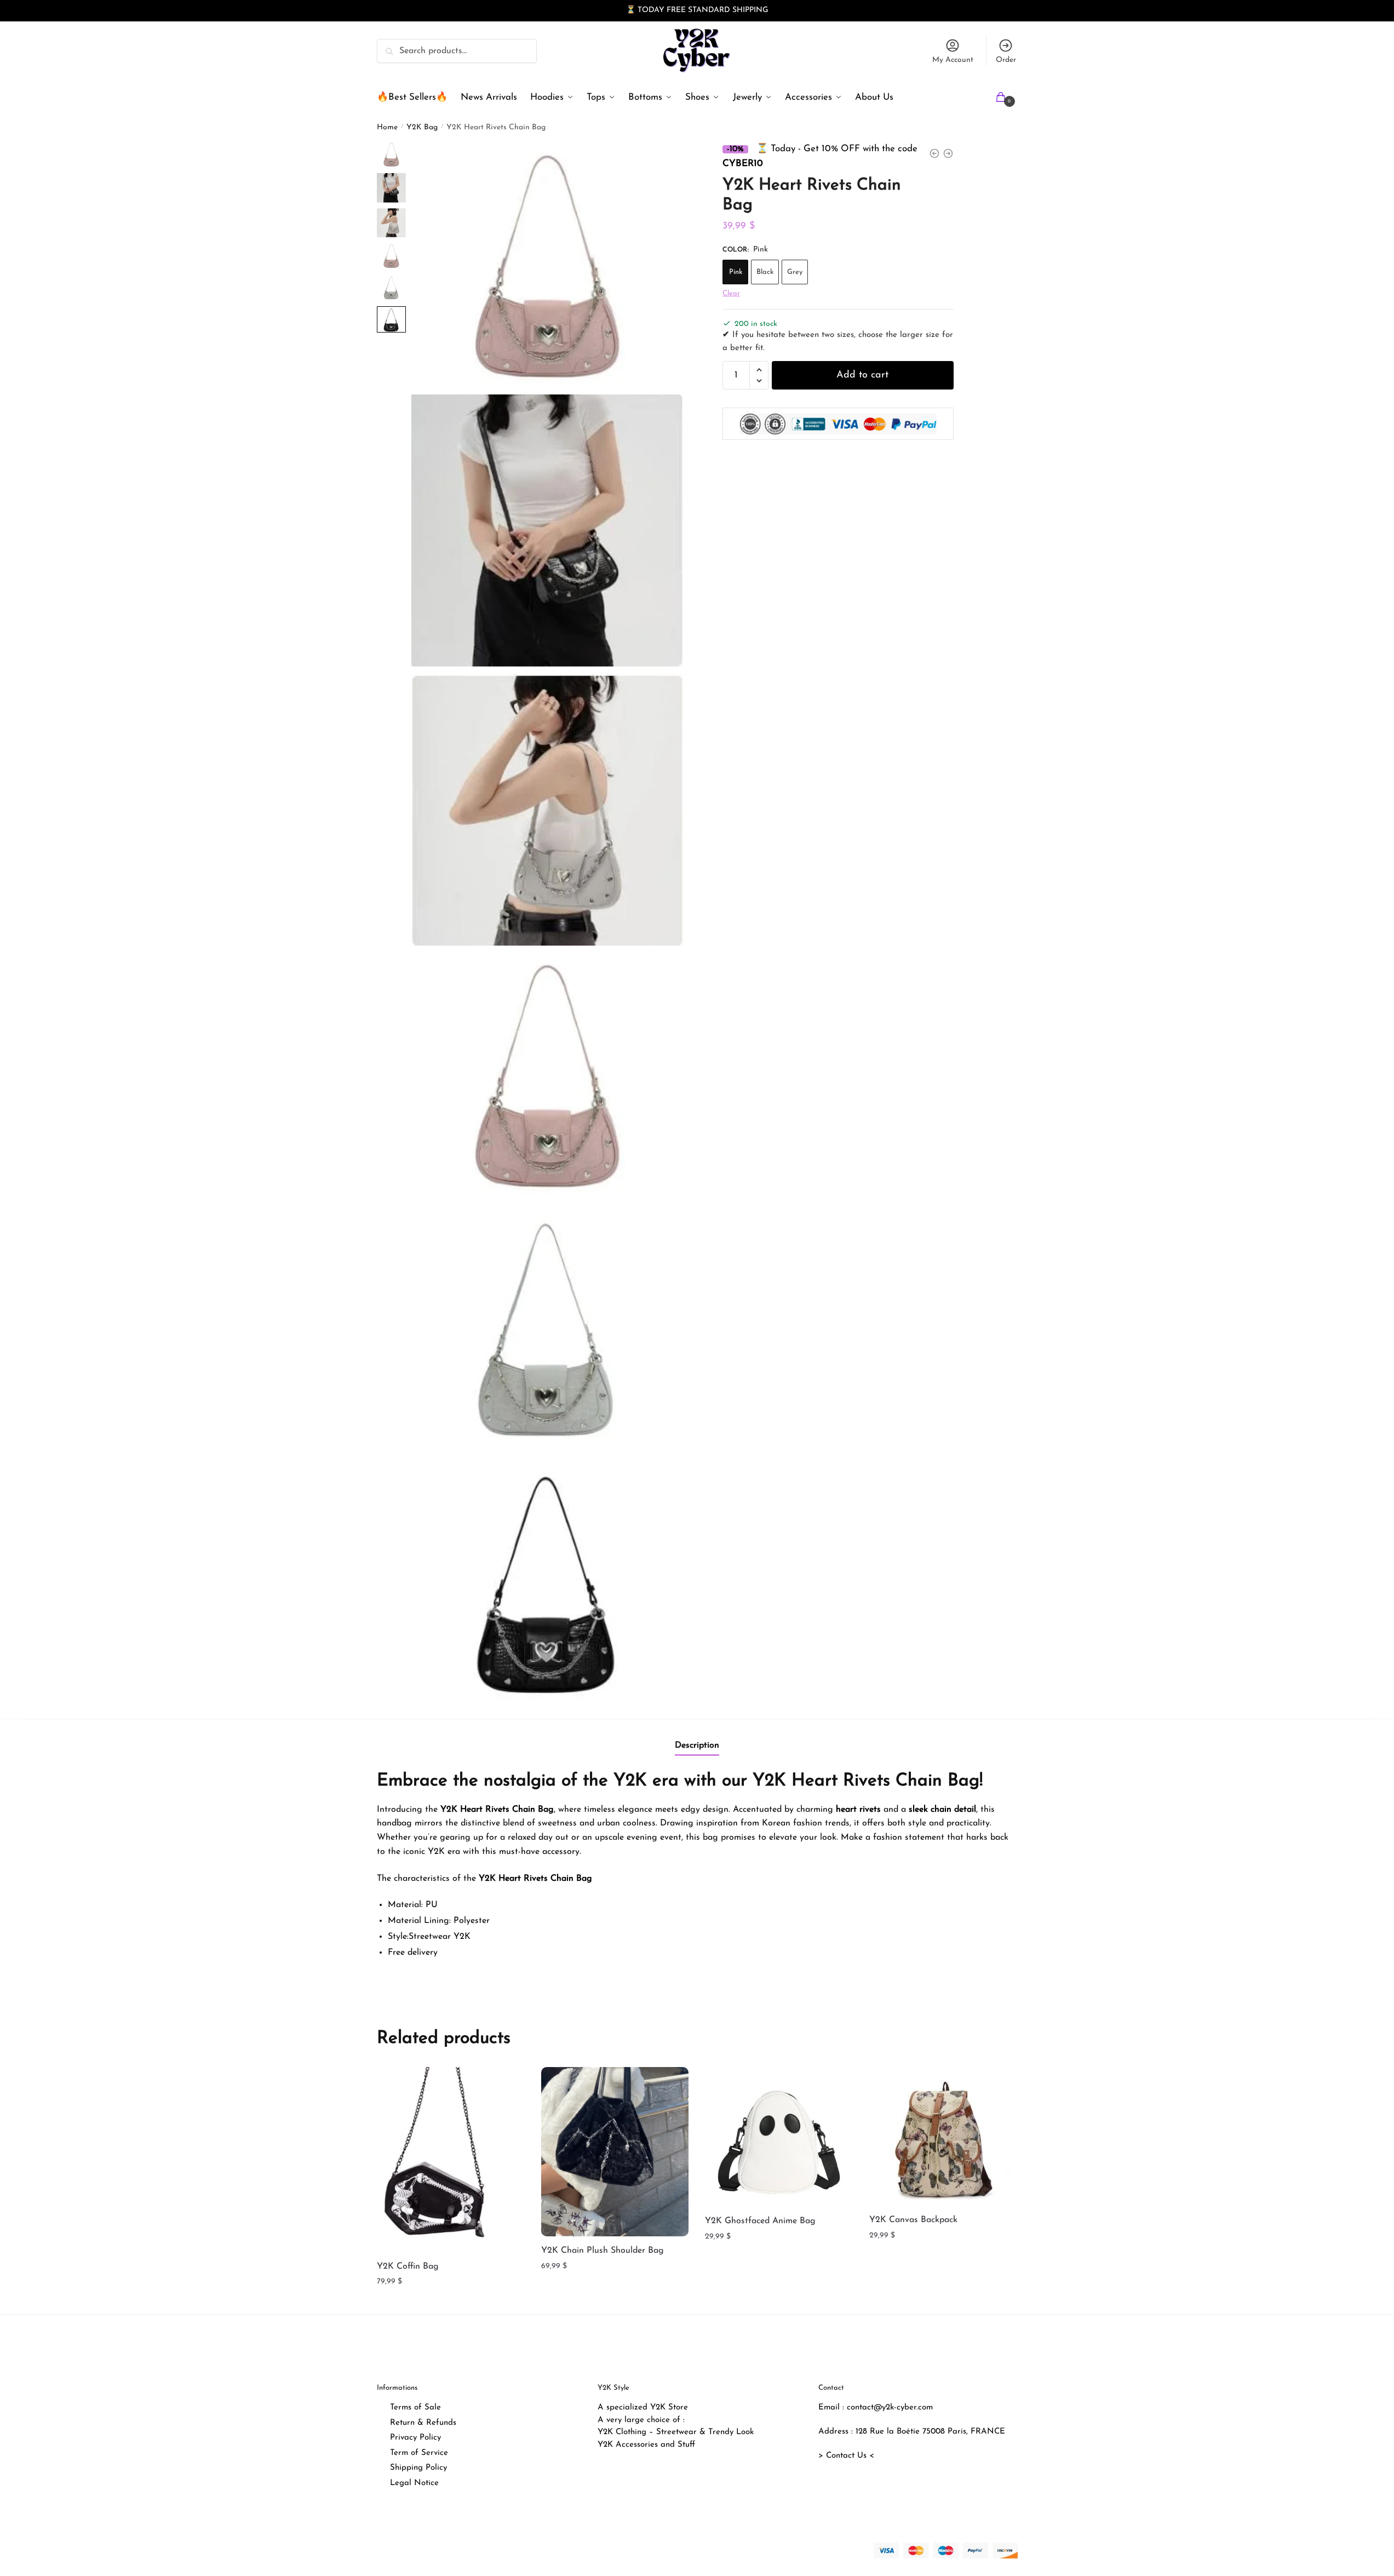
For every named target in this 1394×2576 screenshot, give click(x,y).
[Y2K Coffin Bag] (451, 2159)
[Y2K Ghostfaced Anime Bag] (779, 2137)
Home (387, 127)
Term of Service (419, 2453)
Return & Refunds (423, 2423)
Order (1006, 60)
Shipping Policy (418, 2468)
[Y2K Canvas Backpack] (943, 2136)
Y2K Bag (422, 127)
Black (765, 273)
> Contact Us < (846, 2456)
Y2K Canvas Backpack (913, 2220)
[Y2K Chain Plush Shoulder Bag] (615, 2152)
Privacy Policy (415, 2438)
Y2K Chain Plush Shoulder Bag (603, 2251)
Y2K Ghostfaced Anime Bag (760, 2221)
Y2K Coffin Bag (408, 2266)
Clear (731, 294)
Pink (736, 273)
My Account (953, 60)
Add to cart (862, 375)
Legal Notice (414, 2483)
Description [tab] (697, 1745)
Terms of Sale (415, 2408)
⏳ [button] (631, 10)
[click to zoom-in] (548, 265)
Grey (795, 273)
